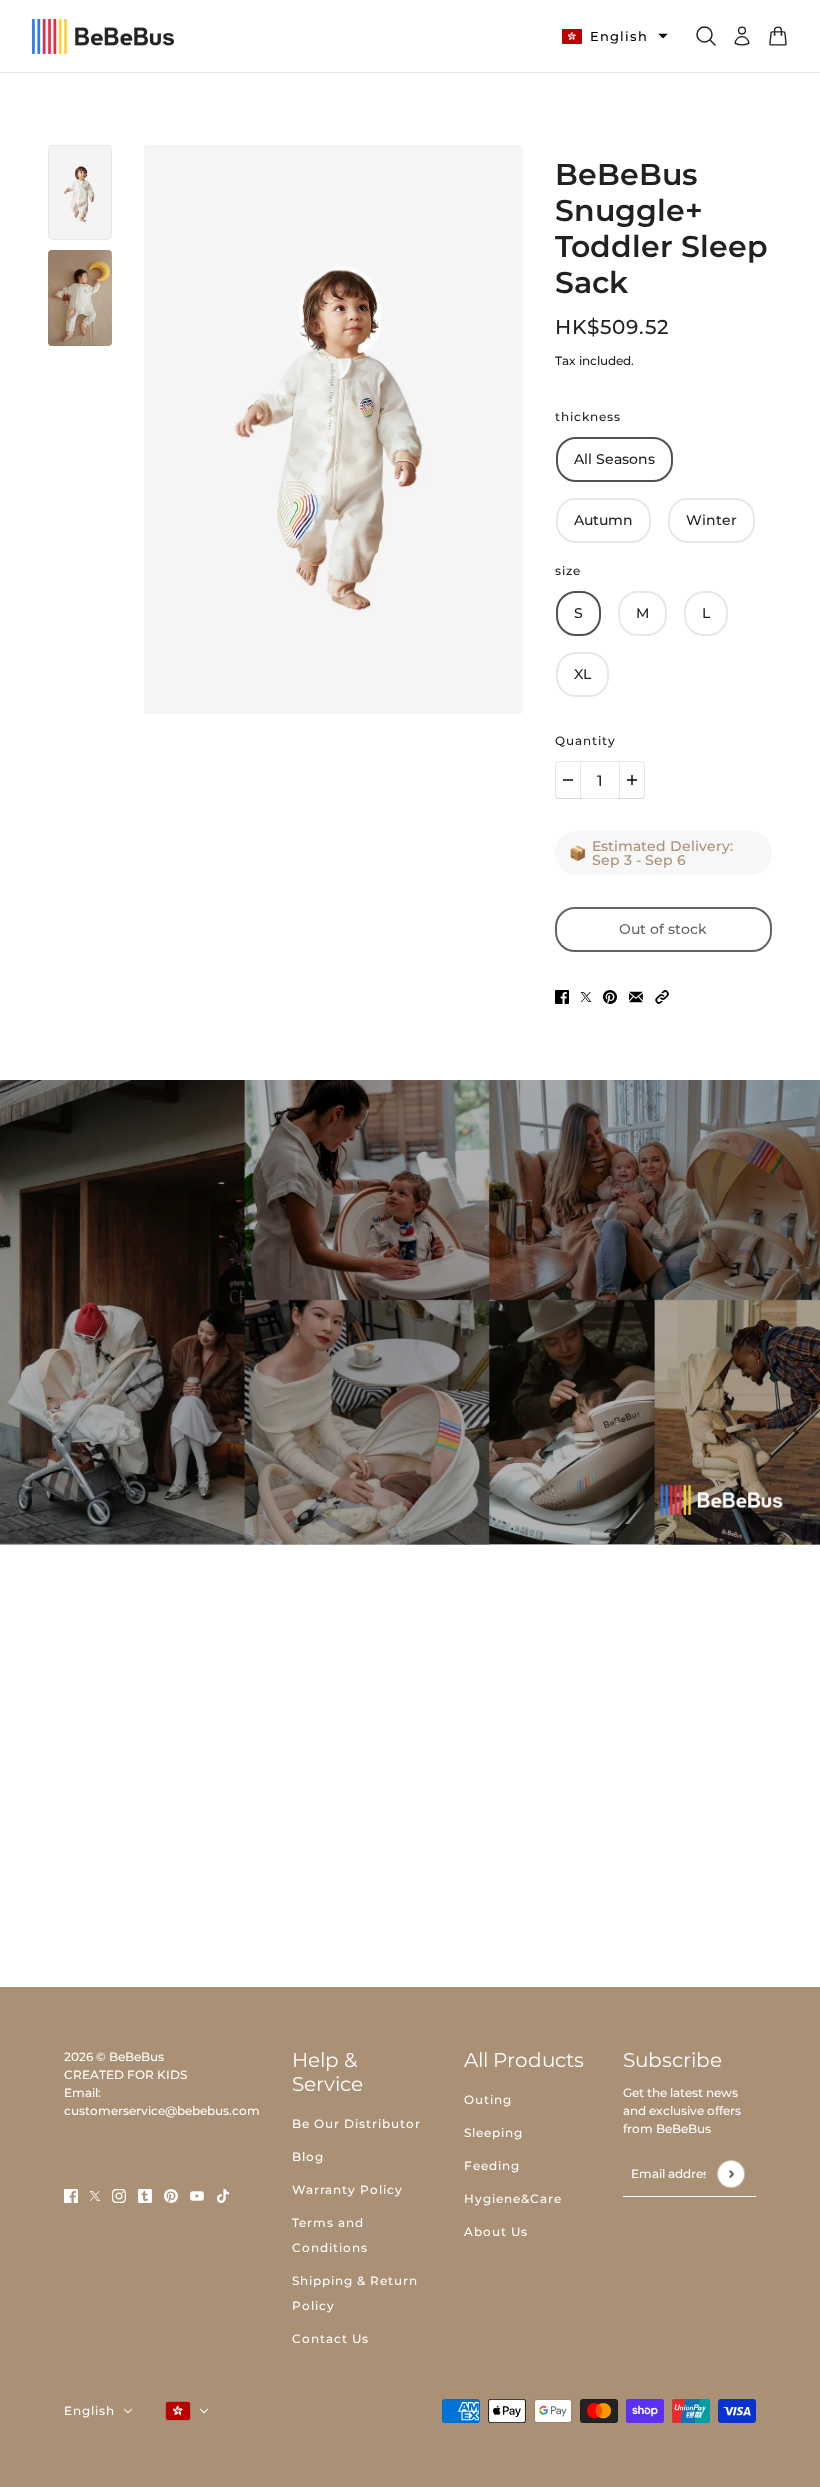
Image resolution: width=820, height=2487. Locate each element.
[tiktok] (223, 2195)
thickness (588, 416)
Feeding (492, 2165)
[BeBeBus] (103, 36)
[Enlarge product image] (333, 429)
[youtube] (197, 2195)
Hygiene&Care (513, 2198)
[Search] (706, 36)
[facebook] (71, 2195)
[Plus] (632, 780)
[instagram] (119, 2195)
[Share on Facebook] (562, 996)
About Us (496, 2231)
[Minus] (568, 780)
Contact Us (330, 2338)
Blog (308, 2156)
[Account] (742, 36)
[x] (95, 2195)
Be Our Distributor (356, 2123)
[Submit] (730, 2173)
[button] (662, 996)
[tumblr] (145, 2195)
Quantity (585, 740)
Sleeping (493, 2132)
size (568, 570)
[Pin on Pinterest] (610, 996)
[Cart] (778, 36)
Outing (488, 2099)
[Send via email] (636, 996)
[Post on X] (586, 996)
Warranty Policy (347, 2189)
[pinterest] (171, 2195)
